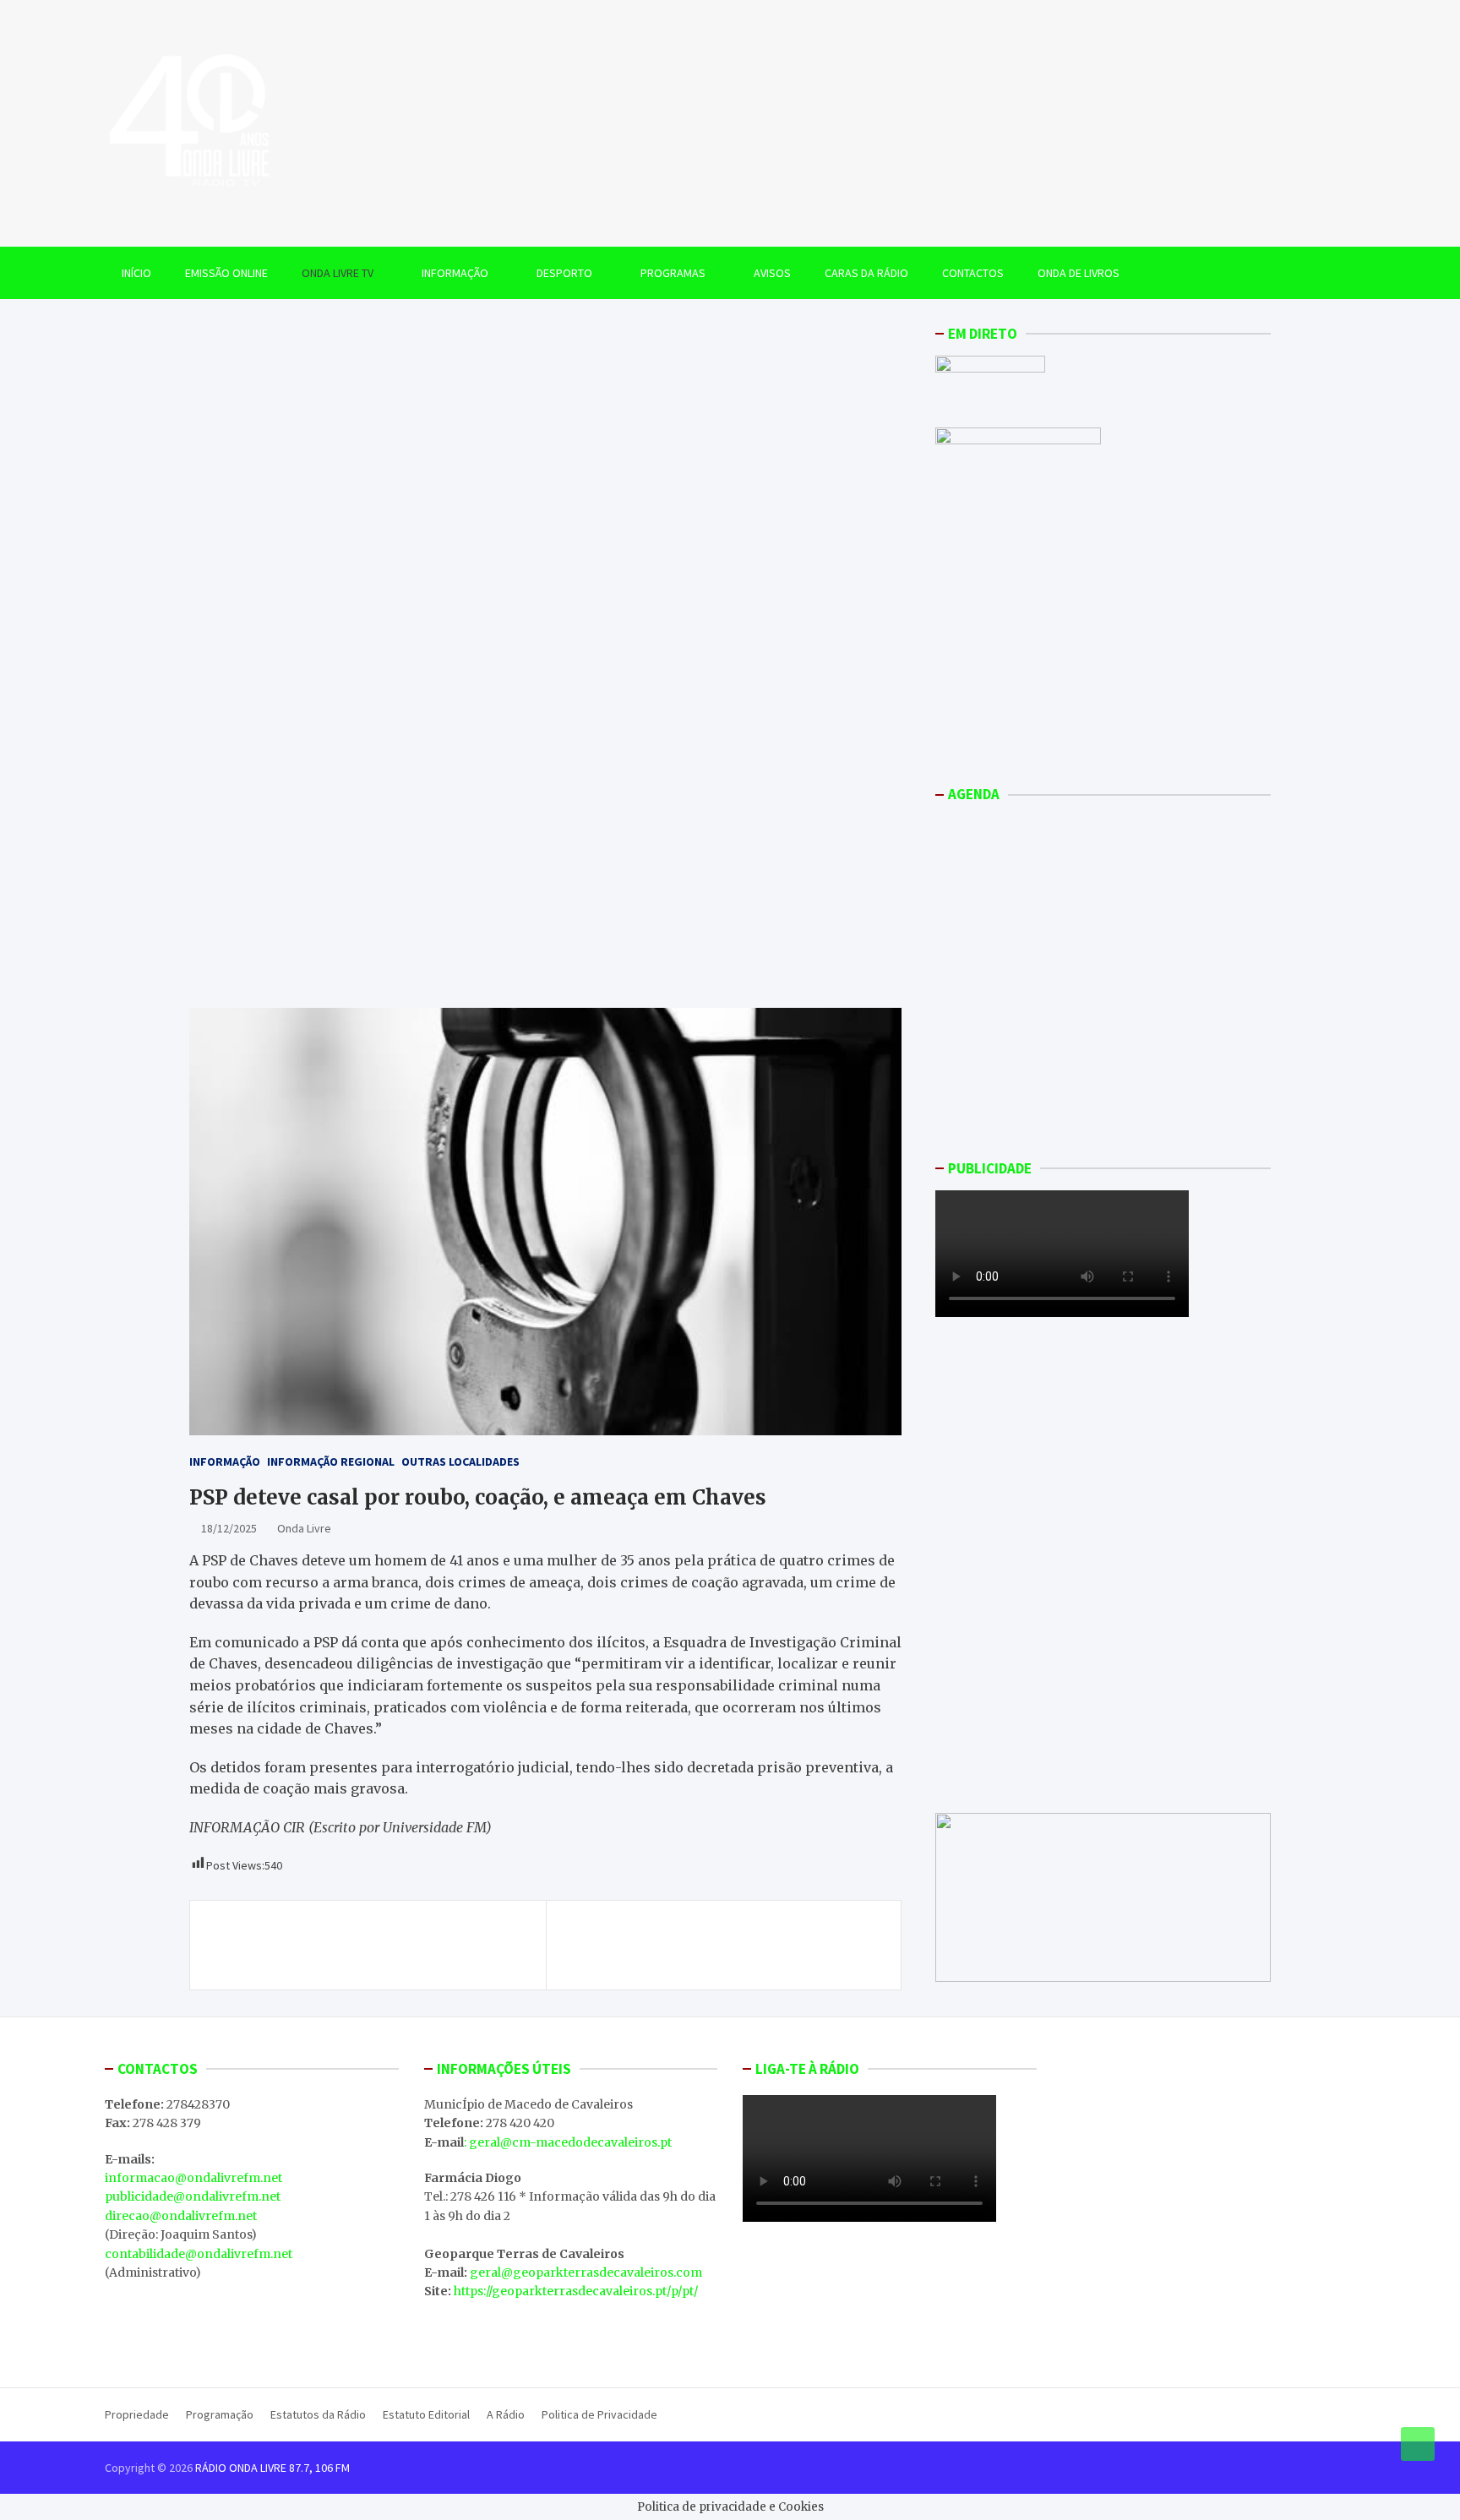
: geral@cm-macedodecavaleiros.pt (568, 2142)
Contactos (973, 273)
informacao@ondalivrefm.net (193, 2178)
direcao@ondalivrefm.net (181, 2216)
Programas (673, 273)
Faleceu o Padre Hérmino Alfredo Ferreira (735, 1935)
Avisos (772, 273)
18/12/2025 (229, 1528)
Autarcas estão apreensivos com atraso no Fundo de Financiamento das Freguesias (356, 1945)
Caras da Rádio (866, 273)
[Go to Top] (1418, 2444)
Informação (455, 273)
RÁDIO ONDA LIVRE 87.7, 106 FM (272, 2468)
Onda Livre (304, 1528)
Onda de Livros (1079, 273)
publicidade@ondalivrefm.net (193, 2196)
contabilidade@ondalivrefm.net (199, 2254)
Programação (220, 2414)
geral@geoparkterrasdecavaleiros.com (586, 2272)
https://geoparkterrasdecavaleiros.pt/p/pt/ (576, 2291)
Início (136, 273)
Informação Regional (331, 1461)
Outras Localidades (460, 1461)
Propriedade (137, 2414)
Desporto (564, 273)
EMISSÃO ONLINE (226, 273)
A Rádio (506, 2414)
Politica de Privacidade (599, 2414)
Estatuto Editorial (426, 2414)
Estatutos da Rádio (318, 2414)
